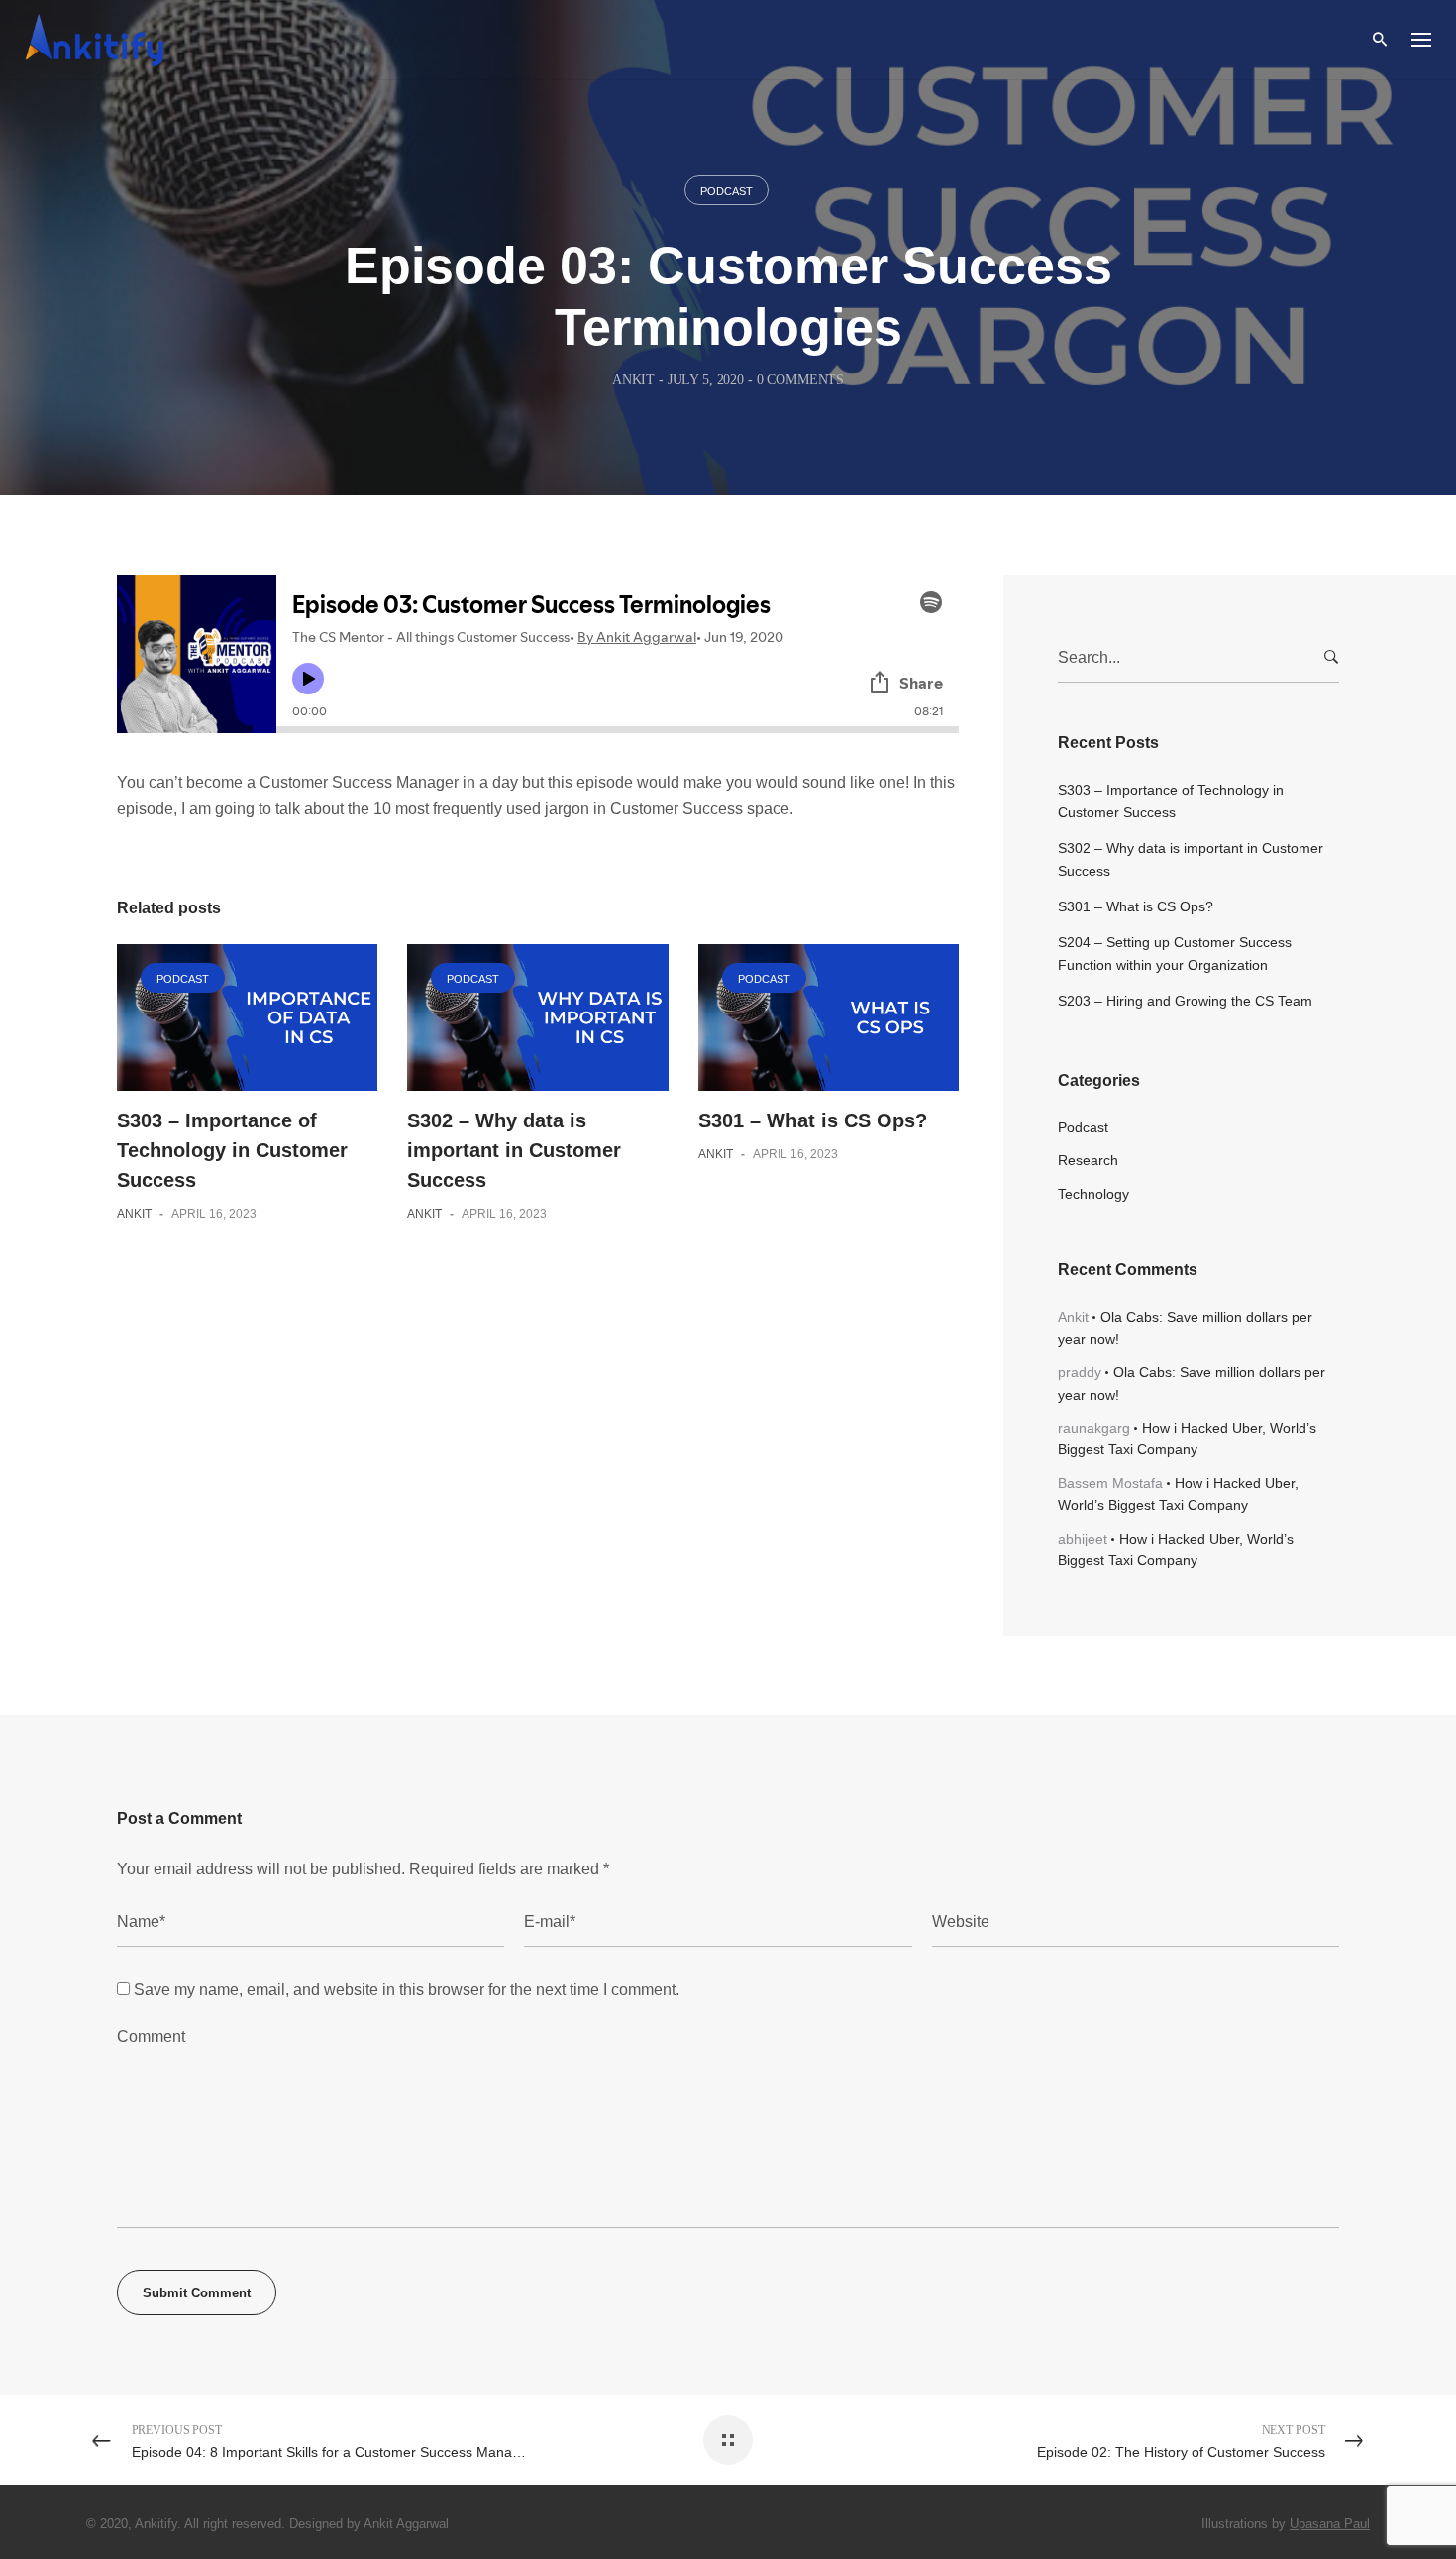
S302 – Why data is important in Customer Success (514, 1150)
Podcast (727, 191)
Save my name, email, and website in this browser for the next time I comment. (407, 1990)
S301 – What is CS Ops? (813, 1120)
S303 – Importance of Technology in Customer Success (232, 1150)
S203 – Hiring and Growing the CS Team (1185, 1001)
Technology (1093, 1194)
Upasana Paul (1330, 2524)
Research (1088, 1160)
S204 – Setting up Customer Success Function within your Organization (1175, 953)
